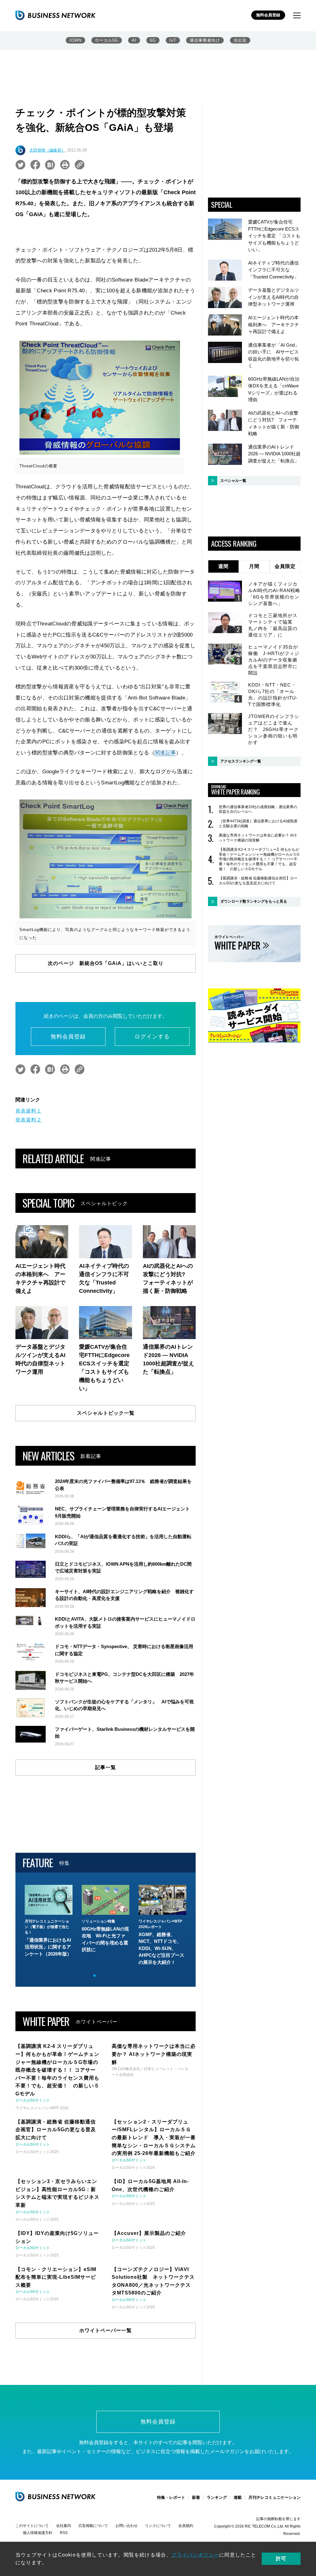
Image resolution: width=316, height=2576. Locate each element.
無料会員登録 (268, 15)
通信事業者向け (205, 40)
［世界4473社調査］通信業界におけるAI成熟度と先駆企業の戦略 (258, 824)
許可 (281, 2559)
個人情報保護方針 (38, 2533)
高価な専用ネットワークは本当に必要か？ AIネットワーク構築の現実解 (258, 838)
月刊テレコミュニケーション (274, 2497)
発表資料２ (29, 1120)
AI (134, 40)
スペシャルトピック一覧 (106, 1413)
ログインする (152, 1037)
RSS (64, 2533)
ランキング (217, 2497)
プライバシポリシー (195, 2555)
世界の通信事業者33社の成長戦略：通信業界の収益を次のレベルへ (258, 809)
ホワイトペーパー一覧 (106, 2330)
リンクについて (158, 2526)
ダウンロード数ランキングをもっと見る (254, 901)
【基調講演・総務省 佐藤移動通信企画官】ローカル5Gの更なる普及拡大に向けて (258, 881)
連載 (238, 2497)
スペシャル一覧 (233, 481)
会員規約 (186, 2526)
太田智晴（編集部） (47, 150)
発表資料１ (29, 1111)
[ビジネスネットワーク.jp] (56, 15)
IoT (173, 40)
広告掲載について (93, 2526)
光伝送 (240, 40)
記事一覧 (106, 1767)
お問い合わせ (127, 2526)
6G (153, 40)
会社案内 (64, 2526)
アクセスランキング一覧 (241, 761)
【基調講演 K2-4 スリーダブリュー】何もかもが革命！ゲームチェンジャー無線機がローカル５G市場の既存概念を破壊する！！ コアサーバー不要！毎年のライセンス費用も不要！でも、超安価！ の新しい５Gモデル (259, 859)
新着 (196, 2497)
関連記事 (165, 753)
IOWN (75, 40)
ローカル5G (107, 40)
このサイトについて (32, 2526)
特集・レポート (171, 2497)
